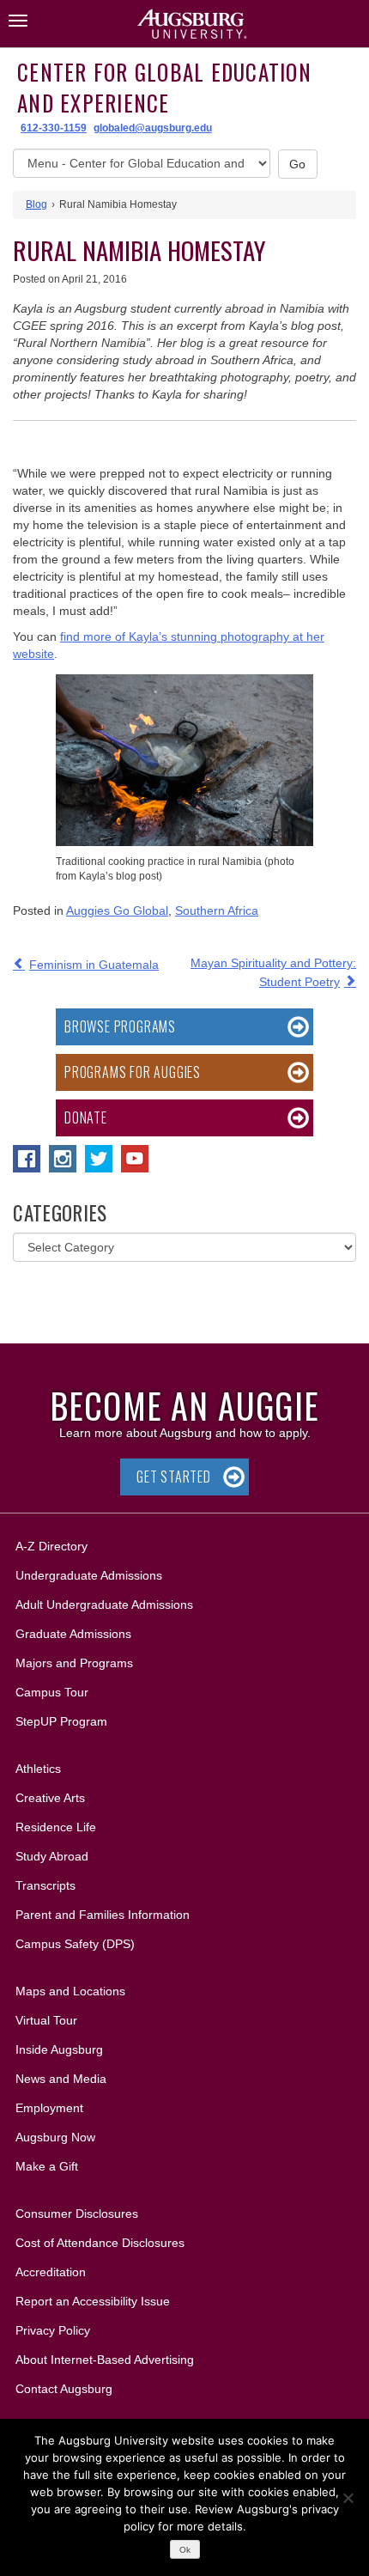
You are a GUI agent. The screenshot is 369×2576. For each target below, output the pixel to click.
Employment (49, 2108)
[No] (348, 2498)
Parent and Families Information (103, 1915)
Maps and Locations (70, 1991)
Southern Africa (217, 910)
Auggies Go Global (117, 910)
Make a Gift (47, 2166)
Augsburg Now (55, 2137)
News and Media (61, 2079)
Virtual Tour (46, 2020)
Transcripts (45, 1885)
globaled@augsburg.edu (153, 128)
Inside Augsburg (59, 2049)
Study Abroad (52, 1856)
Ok (185, 2550)
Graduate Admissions (73, 1634)
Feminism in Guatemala (94, 965)
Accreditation (51, 2272)
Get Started (174, 1477)
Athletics (38, 1769)
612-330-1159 (54, 128)
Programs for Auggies (133, 1072)
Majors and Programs (74, 1663)
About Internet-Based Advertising (105, 2360)
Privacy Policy (53, 2330)
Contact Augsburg (64, 2389)
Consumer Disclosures (77, 2214)
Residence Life (56, 1827)
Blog (36, 204)
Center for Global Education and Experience (164, 87)
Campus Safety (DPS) (75, 1944)
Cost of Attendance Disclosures (100, 2243)
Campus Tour (52, 1692)
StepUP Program (61, 1721)
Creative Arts (50, 1798)
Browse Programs (120, 1026)
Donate (86, 1117)
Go (298, 164)
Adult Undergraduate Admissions (104, 1605)
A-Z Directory (51, 1546)
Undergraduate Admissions (89, 1575)
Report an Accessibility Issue (93, 2301)
